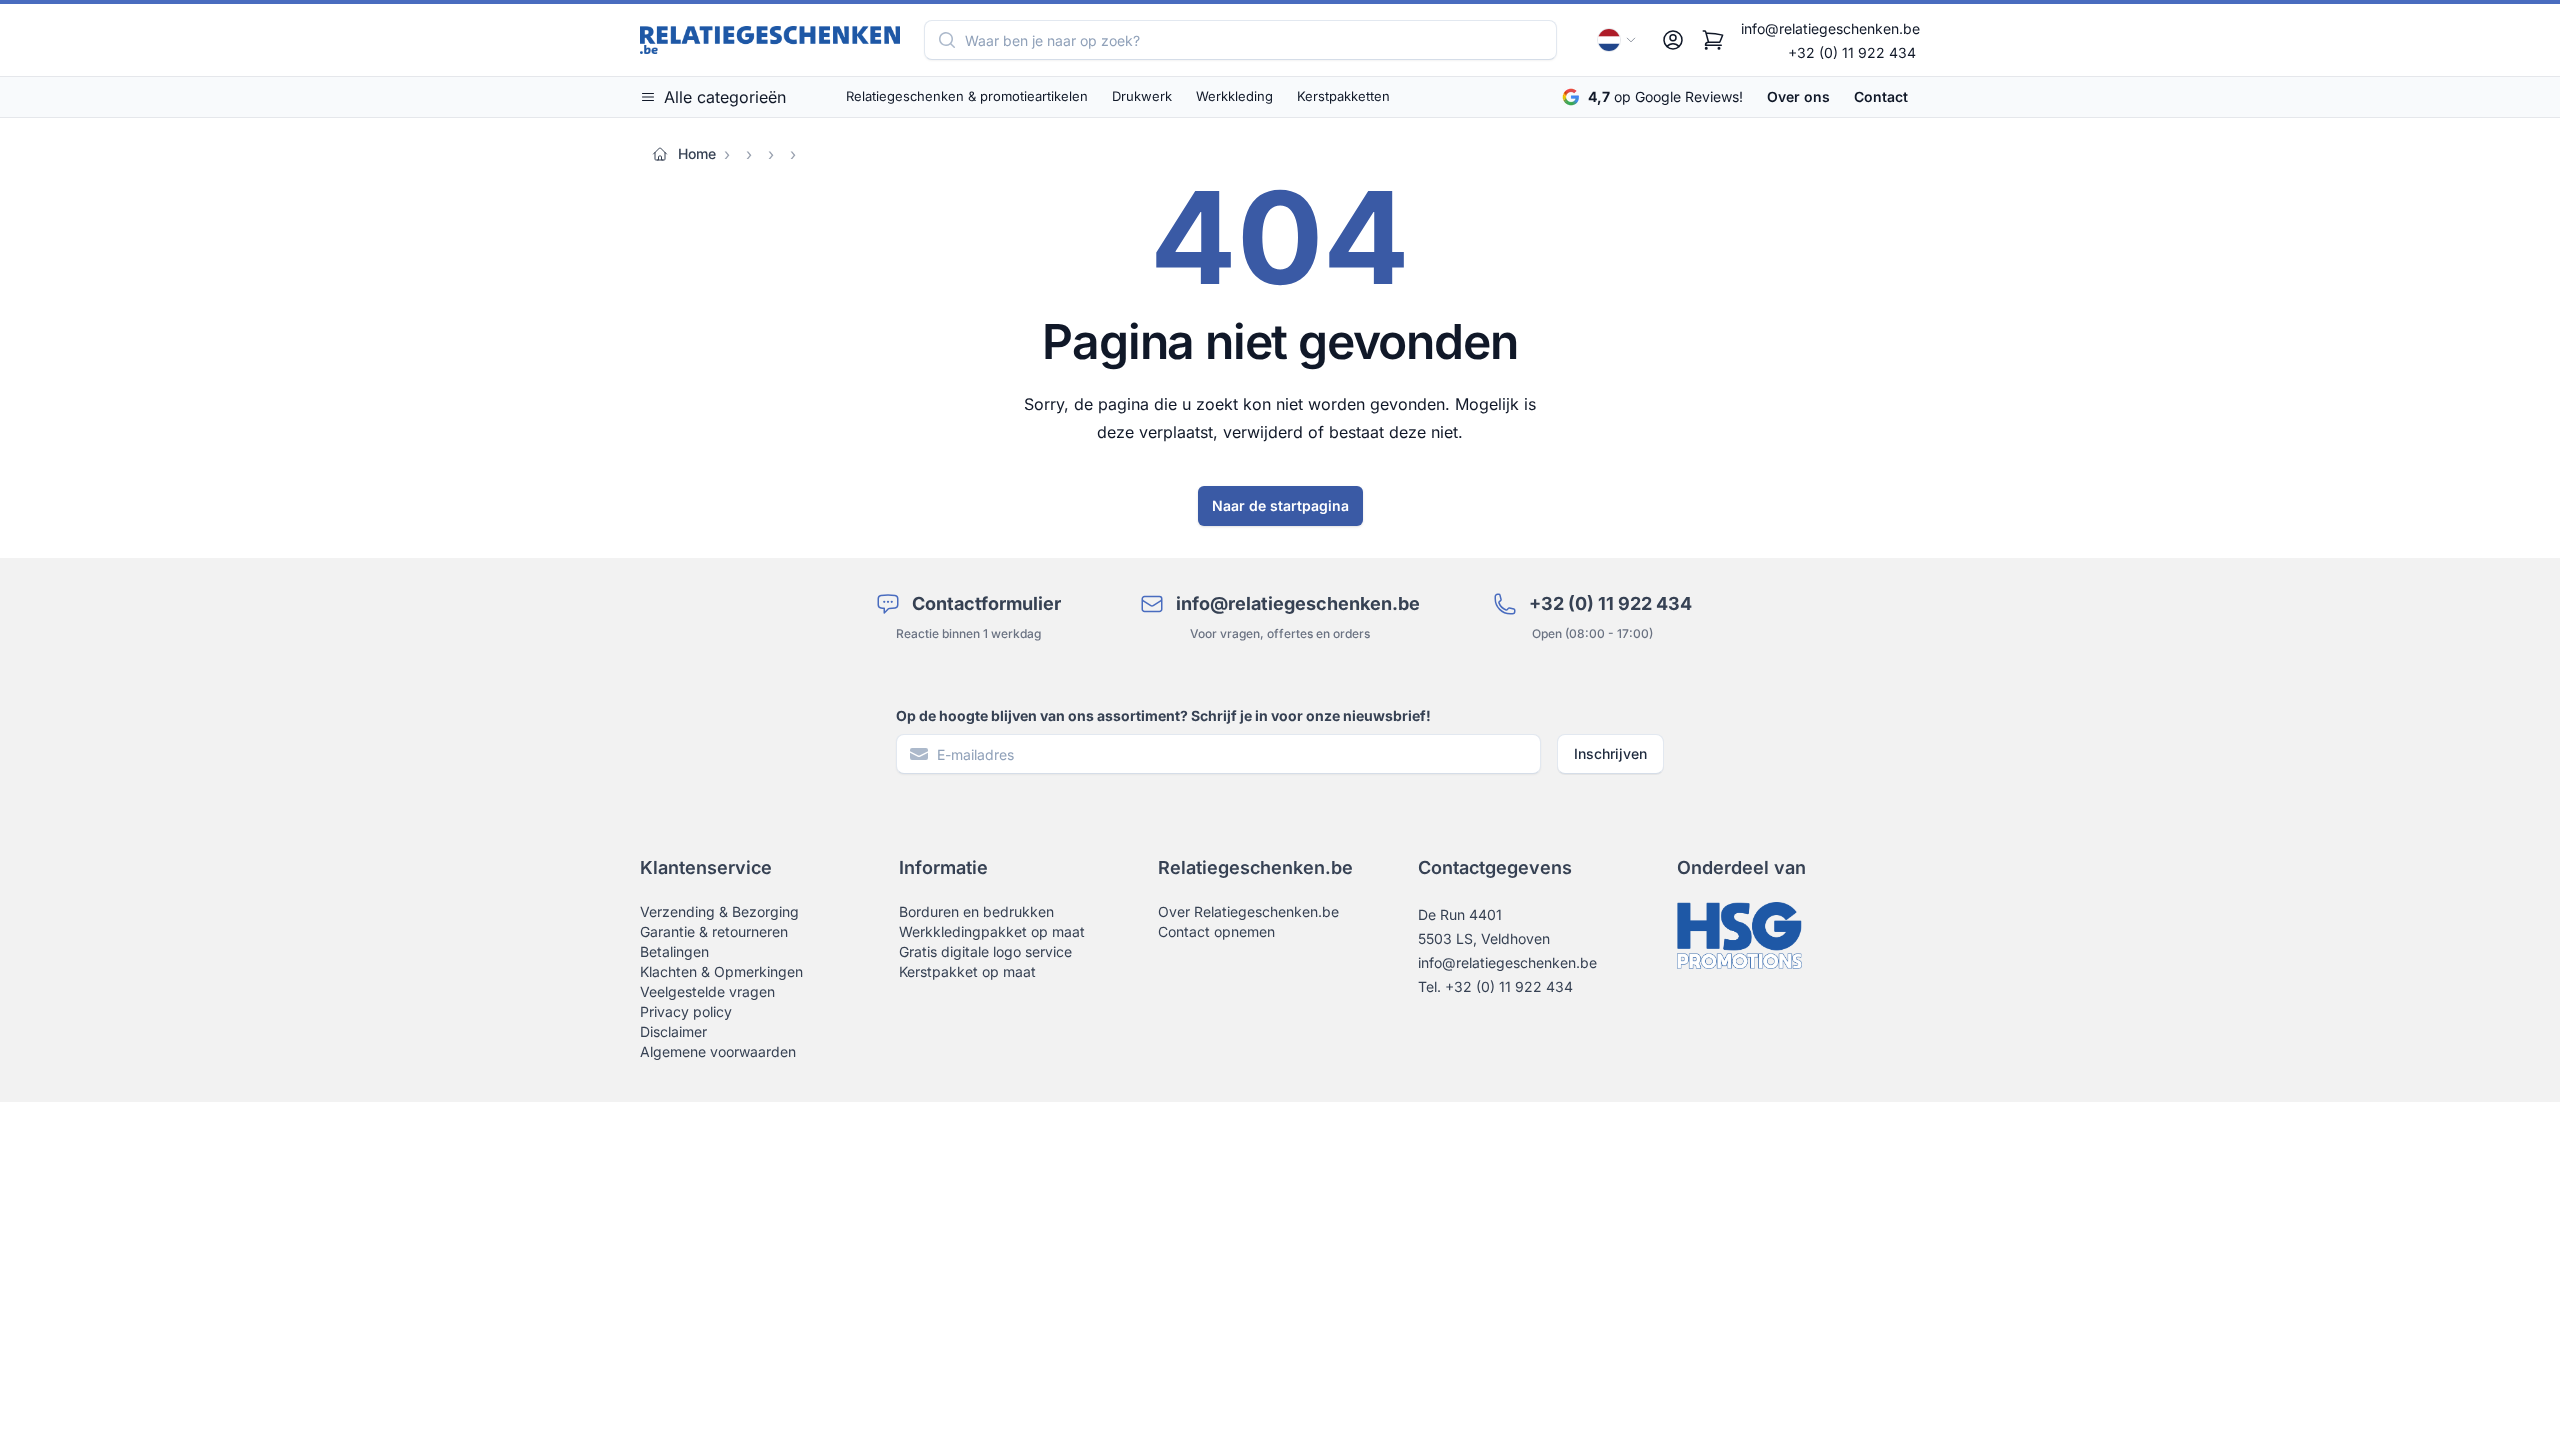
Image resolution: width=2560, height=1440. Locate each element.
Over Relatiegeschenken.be (1248, 911)
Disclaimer (673, 1031)
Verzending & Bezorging (719, 911)
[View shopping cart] (1713, 40)
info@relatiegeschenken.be (1830, 28)
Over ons (1798, 96)
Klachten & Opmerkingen (721, 971)
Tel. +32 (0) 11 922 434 (1495, 986)
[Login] (1673, 40)
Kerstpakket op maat (967, 971)
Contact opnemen (1216, 931)
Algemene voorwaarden (718, 1051)
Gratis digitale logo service (985, 951)
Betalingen (674, 951)
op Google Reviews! (1665, 96)
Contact (1881, 96)
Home (697, 153)
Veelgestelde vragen (707, 991)
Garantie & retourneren (714, 931)
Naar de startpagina (1280, 505)
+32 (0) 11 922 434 (1852, 52)
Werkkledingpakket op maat (992, 931)
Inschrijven (1610, 753)
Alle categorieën (725, 97)
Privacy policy (686, 1011)
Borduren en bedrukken (976, 911)
